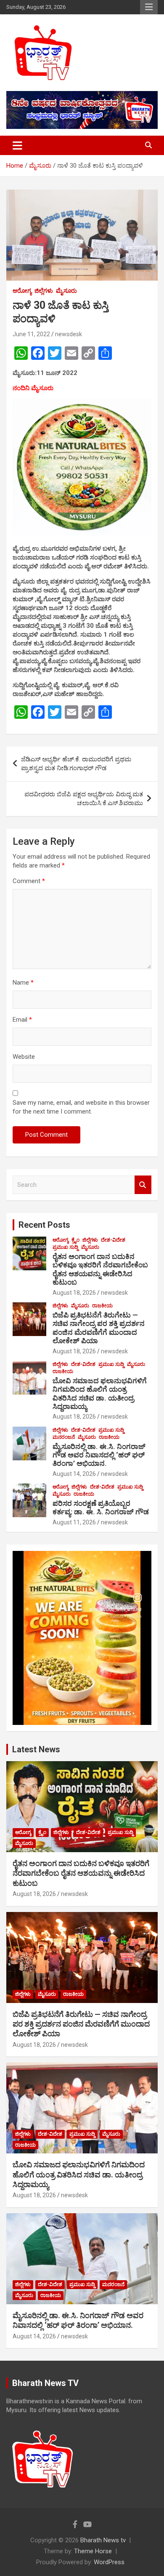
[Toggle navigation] (17, 145)
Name (23, 983)
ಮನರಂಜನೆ (64, 1437)
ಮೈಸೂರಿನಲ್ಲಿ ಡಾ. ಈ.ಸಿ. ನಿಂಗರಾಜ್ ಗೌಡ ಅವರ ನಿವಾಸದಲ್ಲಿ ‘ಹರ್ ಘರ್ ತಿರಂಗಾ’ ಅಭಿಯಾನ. (99, 1455)
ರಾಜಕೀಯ (102, 1306)
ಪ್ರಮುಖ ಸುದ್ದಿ (65, 1247)
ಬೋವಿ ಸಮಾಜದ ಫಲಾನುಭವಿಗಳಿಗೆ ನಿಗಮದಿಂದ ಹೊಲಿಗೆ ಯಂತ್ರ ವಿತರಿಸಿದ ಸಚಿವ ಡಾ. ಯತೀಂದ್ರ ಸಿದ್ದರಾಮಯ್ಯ (100, 1394)
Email (22, 1020)
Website (24, 1057)
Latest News (36, 1749)
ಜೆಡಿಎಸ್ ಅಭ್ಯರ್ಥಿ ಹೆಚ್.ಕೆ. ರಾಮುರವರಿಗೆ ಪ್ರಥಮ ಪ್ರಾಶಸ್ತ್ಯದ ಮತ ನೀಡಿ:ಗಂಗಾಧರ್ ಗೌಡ (76, 764)
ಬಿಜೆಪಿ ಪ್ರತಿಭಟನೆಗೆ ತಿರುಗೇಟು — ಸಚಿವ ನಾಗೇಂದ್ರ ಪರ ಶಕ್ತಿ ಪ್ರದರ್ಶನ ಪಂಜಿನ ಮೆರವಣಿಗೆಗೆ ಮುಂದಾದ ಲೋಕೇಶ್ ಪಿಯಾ (99, 1328)
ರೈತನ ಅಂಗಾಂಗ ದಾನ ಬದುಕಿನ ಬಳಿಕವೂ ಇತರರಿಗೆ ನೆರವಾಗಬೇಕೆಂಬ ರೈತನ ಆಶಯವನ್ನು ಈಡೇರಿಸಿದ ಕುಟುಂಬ (100, 1269)
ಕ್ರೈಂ (75, 1240)
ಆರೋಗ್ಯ (22, 291)
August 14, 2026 (74, 1474)
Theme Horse (93, 2551)
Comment (29, 881)
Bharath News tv (103, 2540)
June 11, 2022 (31, 334)
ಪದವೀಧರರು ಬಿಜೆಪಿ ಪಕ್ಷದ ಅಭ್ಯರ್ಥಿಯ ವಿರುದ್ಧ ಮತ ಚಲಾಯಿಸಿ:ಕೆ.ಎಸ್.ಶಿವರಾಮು (84, 799)
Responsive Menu (149, 7)
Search (143, 1185)
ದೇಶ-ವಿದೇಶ (113, 1240)
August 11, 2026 (74, 1522)
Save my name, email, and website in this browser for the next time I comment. (81, 1107)
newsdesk (69, 334)
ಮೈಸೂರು (66, 291)
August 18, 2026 (74, 1293)
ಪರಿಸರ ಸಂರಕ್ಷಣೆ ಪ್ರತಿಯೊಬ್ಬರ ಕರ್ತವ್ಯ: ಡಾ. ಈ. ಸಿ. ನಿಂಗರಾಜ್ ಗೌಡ (101, 1508)
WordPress (109, 2562)
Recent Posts (44, 1225)
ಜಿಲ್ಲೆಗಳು (44, 291)
